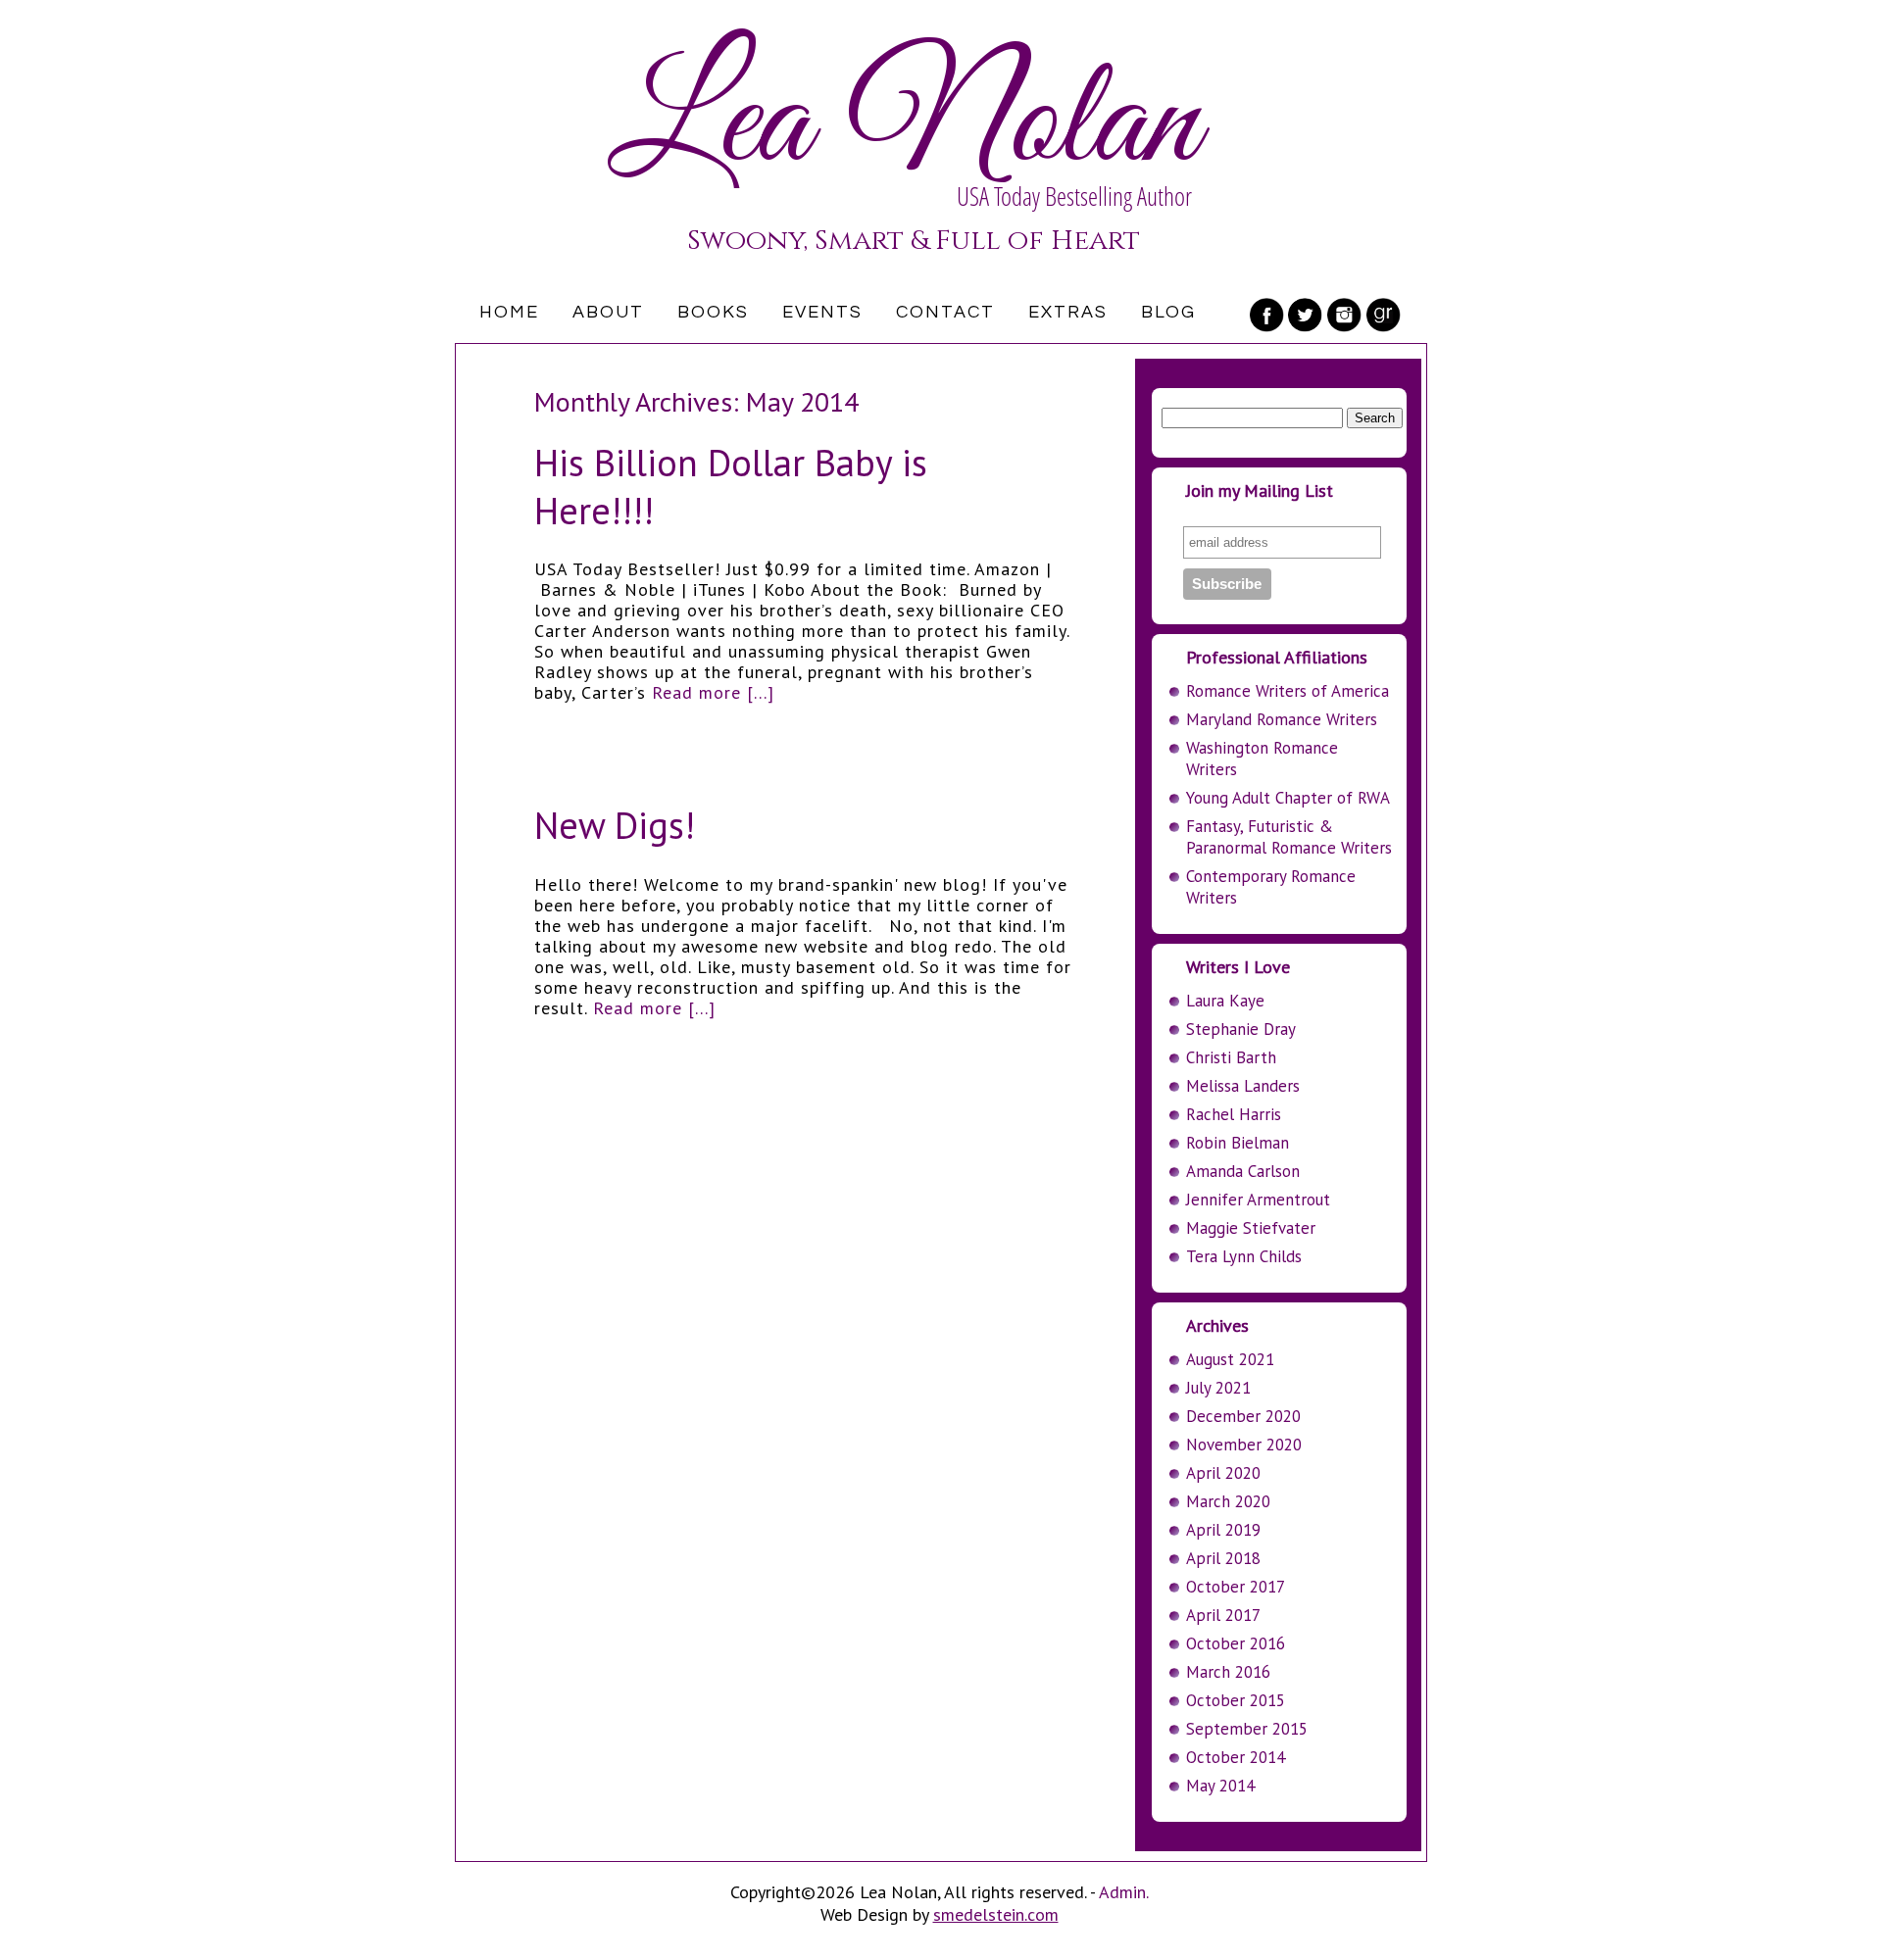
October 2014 (1236, 1757)
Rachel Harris (1234, 1114)
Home (509, 312)
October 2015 (1236, 1700)
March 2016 (1228, 1672)
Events (822, 312)
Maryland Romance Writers (1282, 719)
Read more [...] (713, 692)
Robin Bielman (1238, 1143)
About (608, 312)
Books (713, 312)
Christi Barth (1231, 1057)
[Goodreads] (1384, 315)
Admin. (1124, 1892)
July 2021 (1218, 1388)
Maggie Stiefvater (1251, 1228)
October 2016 (1236, 1643)
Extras (1068, 312)
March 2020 (1228, 1501)
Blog (1168, 312)
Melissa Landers (1243, 1086)
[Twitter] (1306, 315)
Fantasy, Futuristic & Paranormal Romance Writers (1289, 837)
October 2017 (1236, 1587)
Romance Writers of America (1288, 691)
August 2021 (1230, 1359)
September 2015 (1247, 1729)
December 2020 (1243, 1416)
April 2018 (1223, 1558)
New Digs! (615, 825)
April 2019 (1223, 1530)
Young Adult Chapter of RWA (1288, 798)
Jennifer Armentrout (1258, 1200)
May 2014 (1220, 1786)
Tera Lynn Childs (1244, 1256)
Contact (945, 312)
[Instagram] (1345, 315)
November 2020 (1244, 1445)
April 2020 (1223, 1473)
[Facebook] (1266, 315)
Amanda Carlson (1243, 1171)
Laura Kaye (1225, 1001)
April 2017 (1223, 1615)
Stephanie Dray (1241, 1029)
